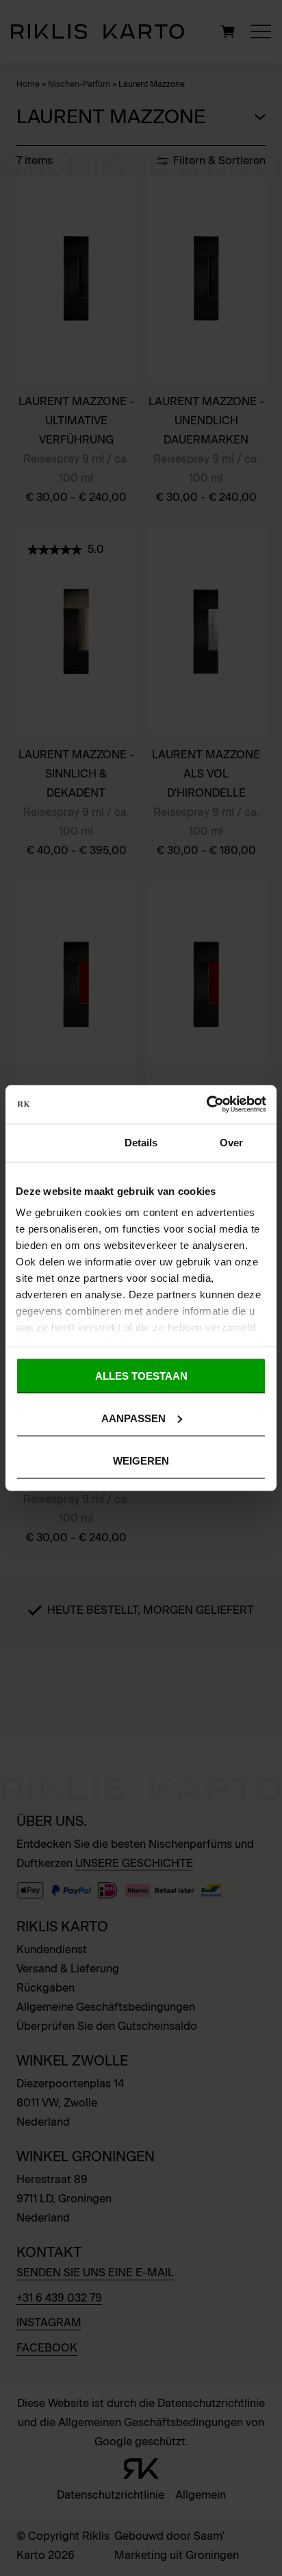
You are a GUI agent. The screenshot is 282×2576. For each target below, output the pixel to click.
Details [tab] (141, 1142)
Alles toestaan (141, 1375)
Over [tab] (231, 1142)
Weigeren (141, 1461)
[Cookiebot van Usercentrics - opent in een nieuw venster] (206, 1105)
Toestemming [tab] (50, 1142)
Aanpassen (133, 1418)
